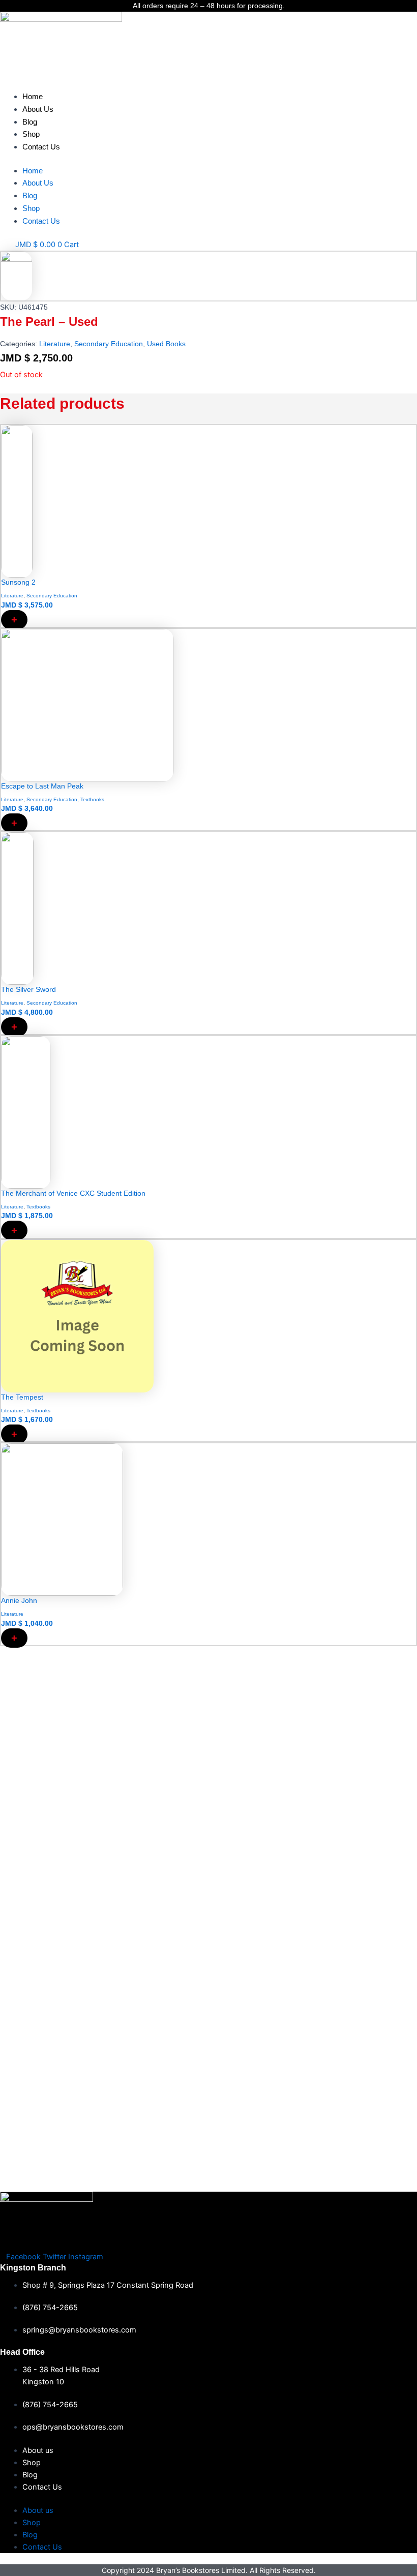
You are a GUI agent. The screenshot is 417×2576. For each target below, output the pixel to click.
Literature (55, 344)
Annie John (19, 1600)
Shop (31, 134)
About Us (38, 109)
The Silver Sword (28, 989)
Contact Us (41, 147)
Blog (30, 122)
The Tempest (22, 1397)
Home (33, 96)
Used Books (166, 344)
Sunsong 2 (18, 582)
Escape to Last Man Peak (42, 786)
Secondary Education (109, 344)
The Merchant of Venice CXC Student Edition (73, 1193)
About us (38, 2450)
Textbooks (92, 799)
